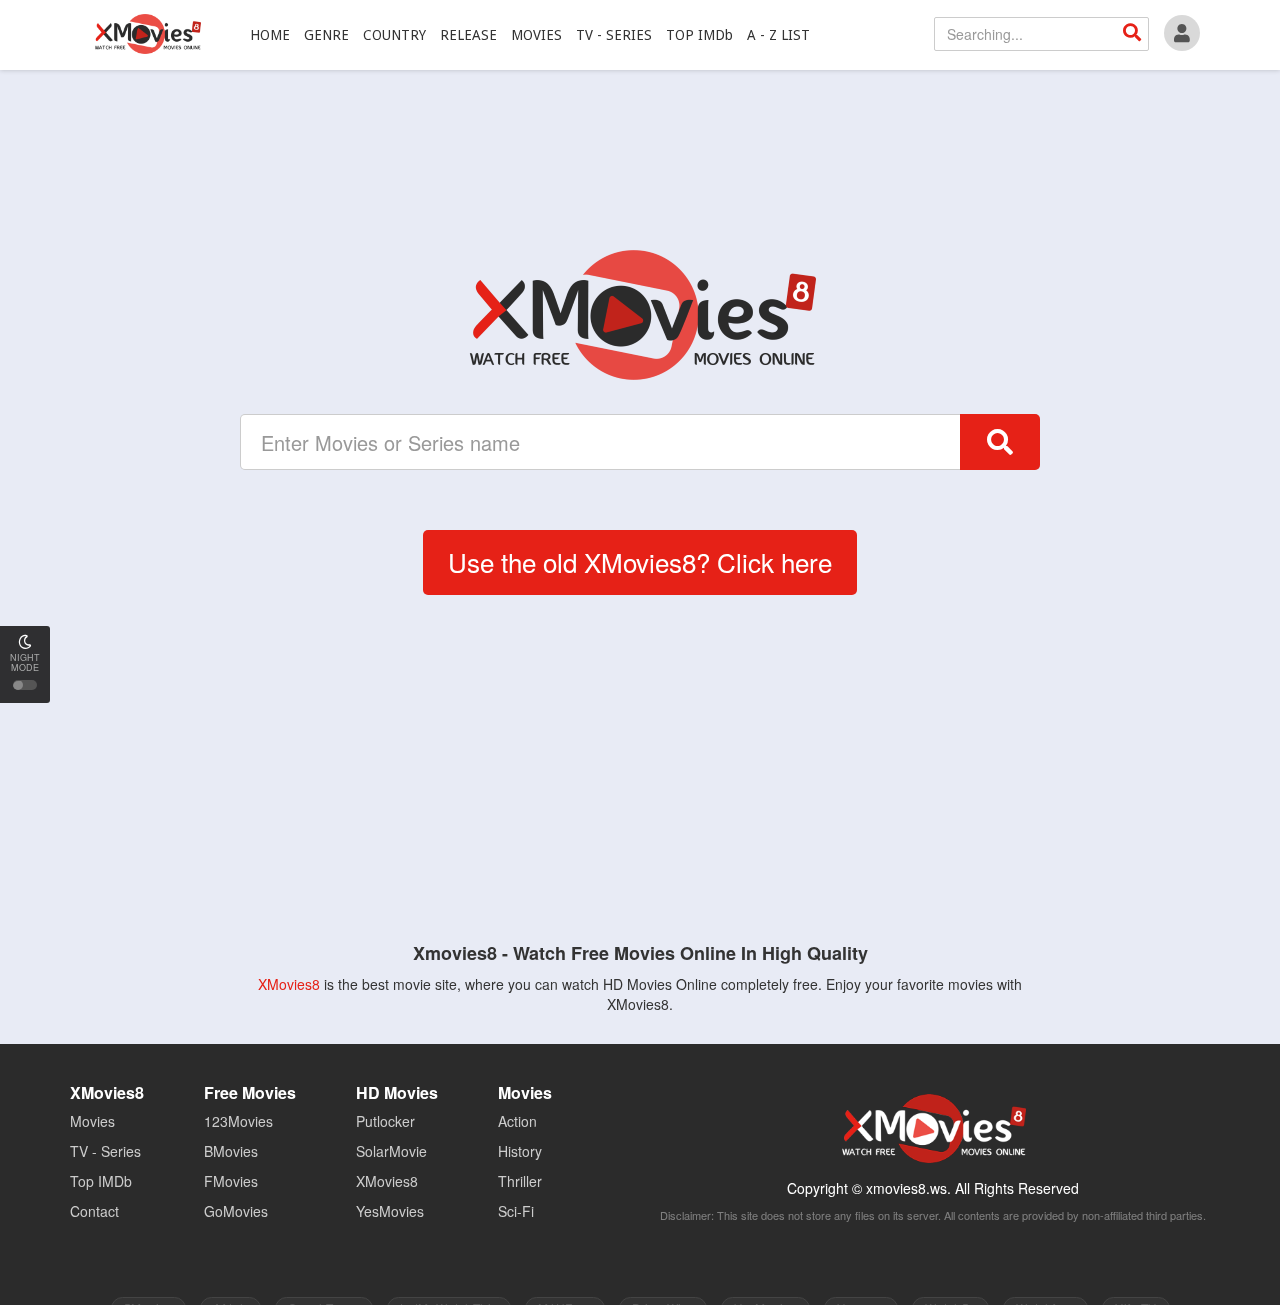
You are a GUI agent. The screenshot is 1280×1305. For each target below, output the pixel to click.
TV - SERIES (614, 35)
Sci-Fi (516, 1211)
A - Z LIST (778, 35)
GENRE (326, 35)
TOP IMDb (699, 35)
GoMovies (236, 1211)
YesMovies (390, 1211)
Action (517, 1121)
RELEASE (468, 35)
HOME (270, 35)
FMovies (231, 1181)
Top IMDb (101, 1181)
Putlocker (385, 1121)
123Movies (238, 1121)
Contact (94, 1211)
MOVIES (536, 35)
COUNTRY (394, 35)
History (520, 1151)
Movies (92, 1121)
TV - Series (105, 1151)
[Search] (1132, 34)
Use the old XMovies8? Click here (640, 561)
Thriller (520, 1181)
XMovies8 (146, 34)
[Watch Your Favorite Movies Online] (640, 315)
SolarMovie (391, 1151)
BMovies (231, 1151)
